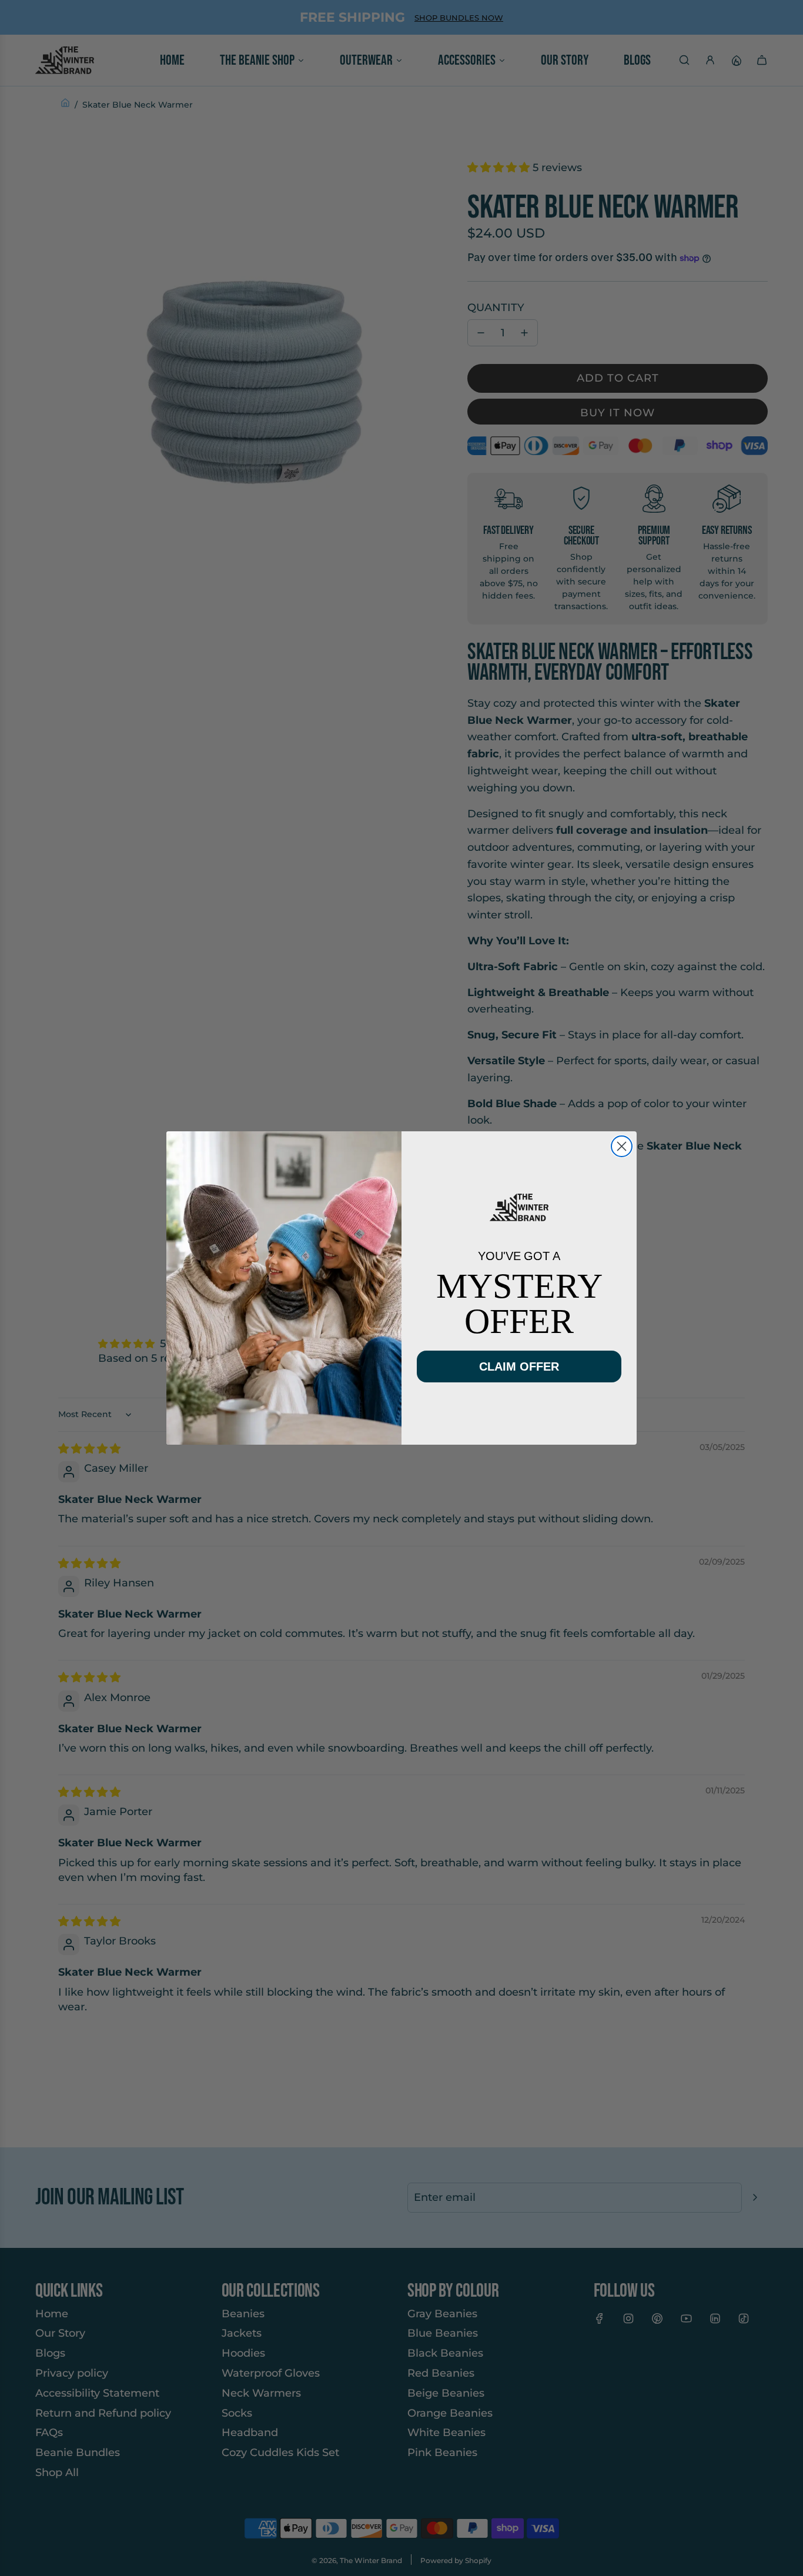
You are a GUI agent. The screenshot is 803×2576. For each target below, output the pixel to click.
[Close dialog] (622, 1146)
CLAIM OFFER (519, 1366)
